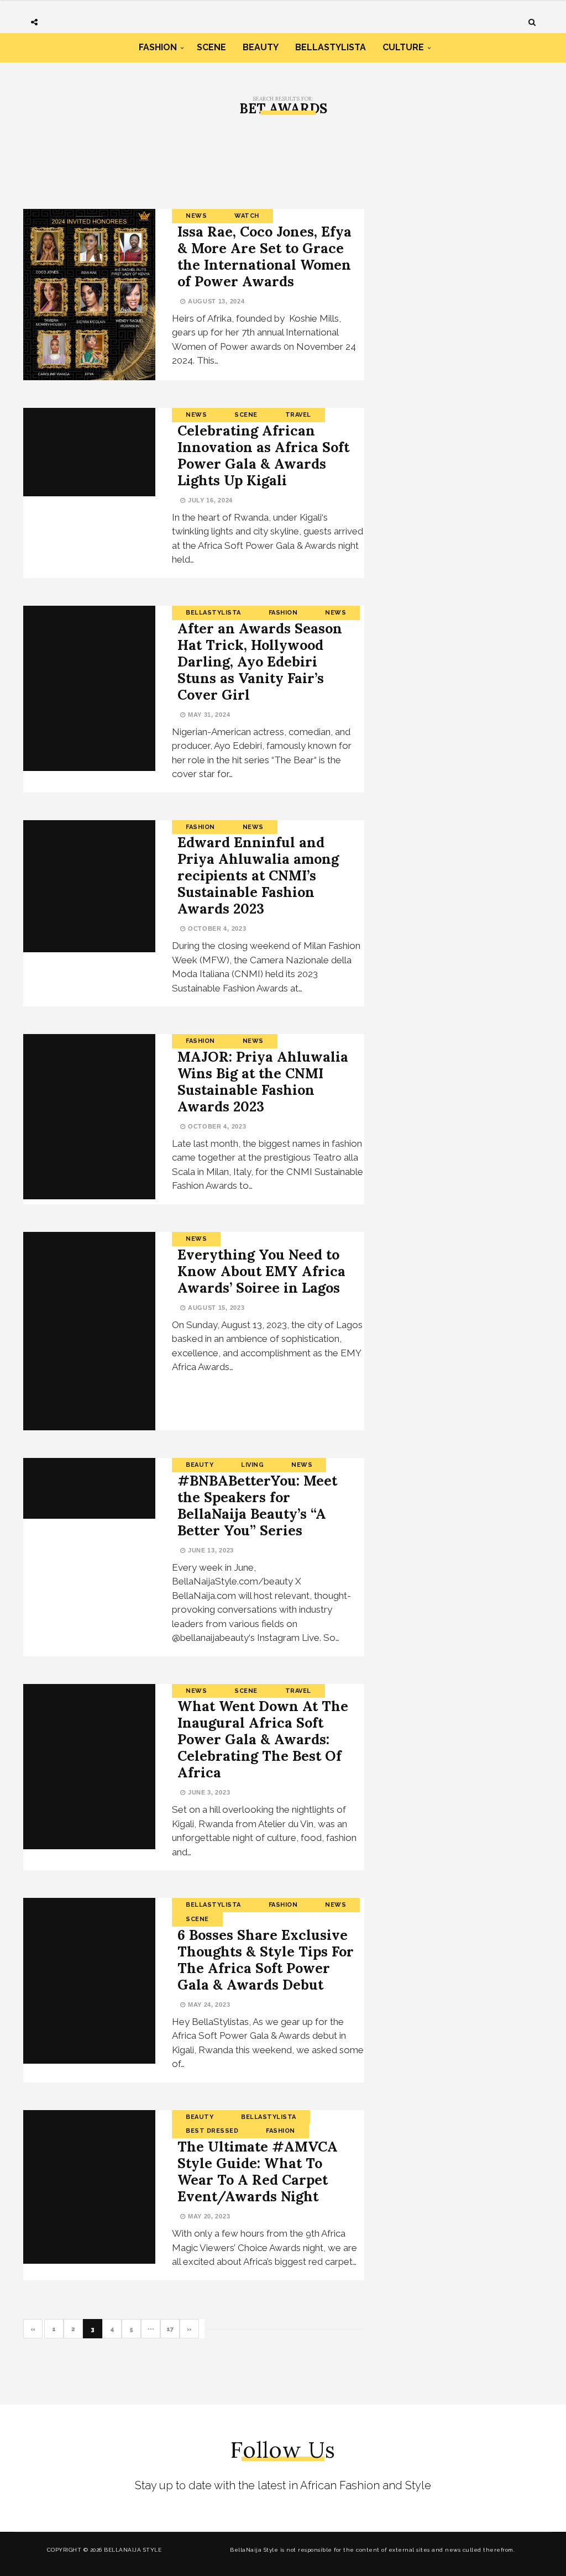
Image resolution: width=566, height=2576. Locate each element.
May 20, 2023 (208, 2216)
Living (252, 1465)
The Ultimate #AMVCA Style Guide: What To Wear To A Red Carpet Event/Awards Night (258, 2171)
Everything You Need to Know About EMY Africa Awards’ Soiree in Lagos (261, 1271)
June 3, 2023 (208, 1792)
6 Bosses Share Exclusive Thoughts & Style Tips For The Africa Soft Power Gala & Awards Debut (266, 1960)
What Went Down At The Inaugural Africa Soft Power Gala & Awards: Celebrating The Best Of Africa (263, 1739)
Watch (247, 216)
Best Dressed (212, 2131)
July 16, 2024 (209, 500)
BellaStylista (331, 47)
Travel (298, 415)
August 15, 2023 (215, 1308)
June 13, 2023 (210, 1550)
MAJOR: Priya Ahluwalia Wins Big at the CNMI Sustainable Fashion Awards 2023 (263, 1082)
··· (151, 2329)
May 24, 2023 (208, 2005)
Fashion (158, 47)
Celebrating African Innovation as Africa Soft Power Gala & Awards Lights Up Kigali (263, 455)
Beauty (261, 47)
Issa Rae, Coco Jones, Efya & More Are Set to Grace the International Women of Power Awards (264, 256)
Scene (211, 47)
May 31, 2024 (208, 715)
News (196, 216)
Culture (403, 47)
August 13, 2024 (215, 301)
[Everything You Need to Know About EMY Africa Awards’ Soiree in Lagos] (89, 1331)
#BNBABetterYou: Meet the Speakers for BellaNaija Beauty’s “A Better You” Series (257, 1505)
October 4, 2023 (216, 928)
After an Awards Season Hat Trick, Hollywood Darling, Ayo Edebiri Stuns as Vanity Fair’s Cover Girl (260, 662)
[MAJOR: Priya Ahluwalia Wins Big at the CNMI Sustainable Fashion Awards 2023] (89, 1117)
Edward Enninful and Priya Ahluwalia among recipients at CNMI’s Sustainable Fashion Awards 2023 (258, 875)
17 (170, 2329)
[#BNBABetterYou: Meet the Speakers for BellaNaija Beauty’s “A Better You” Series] (89, 1489)
